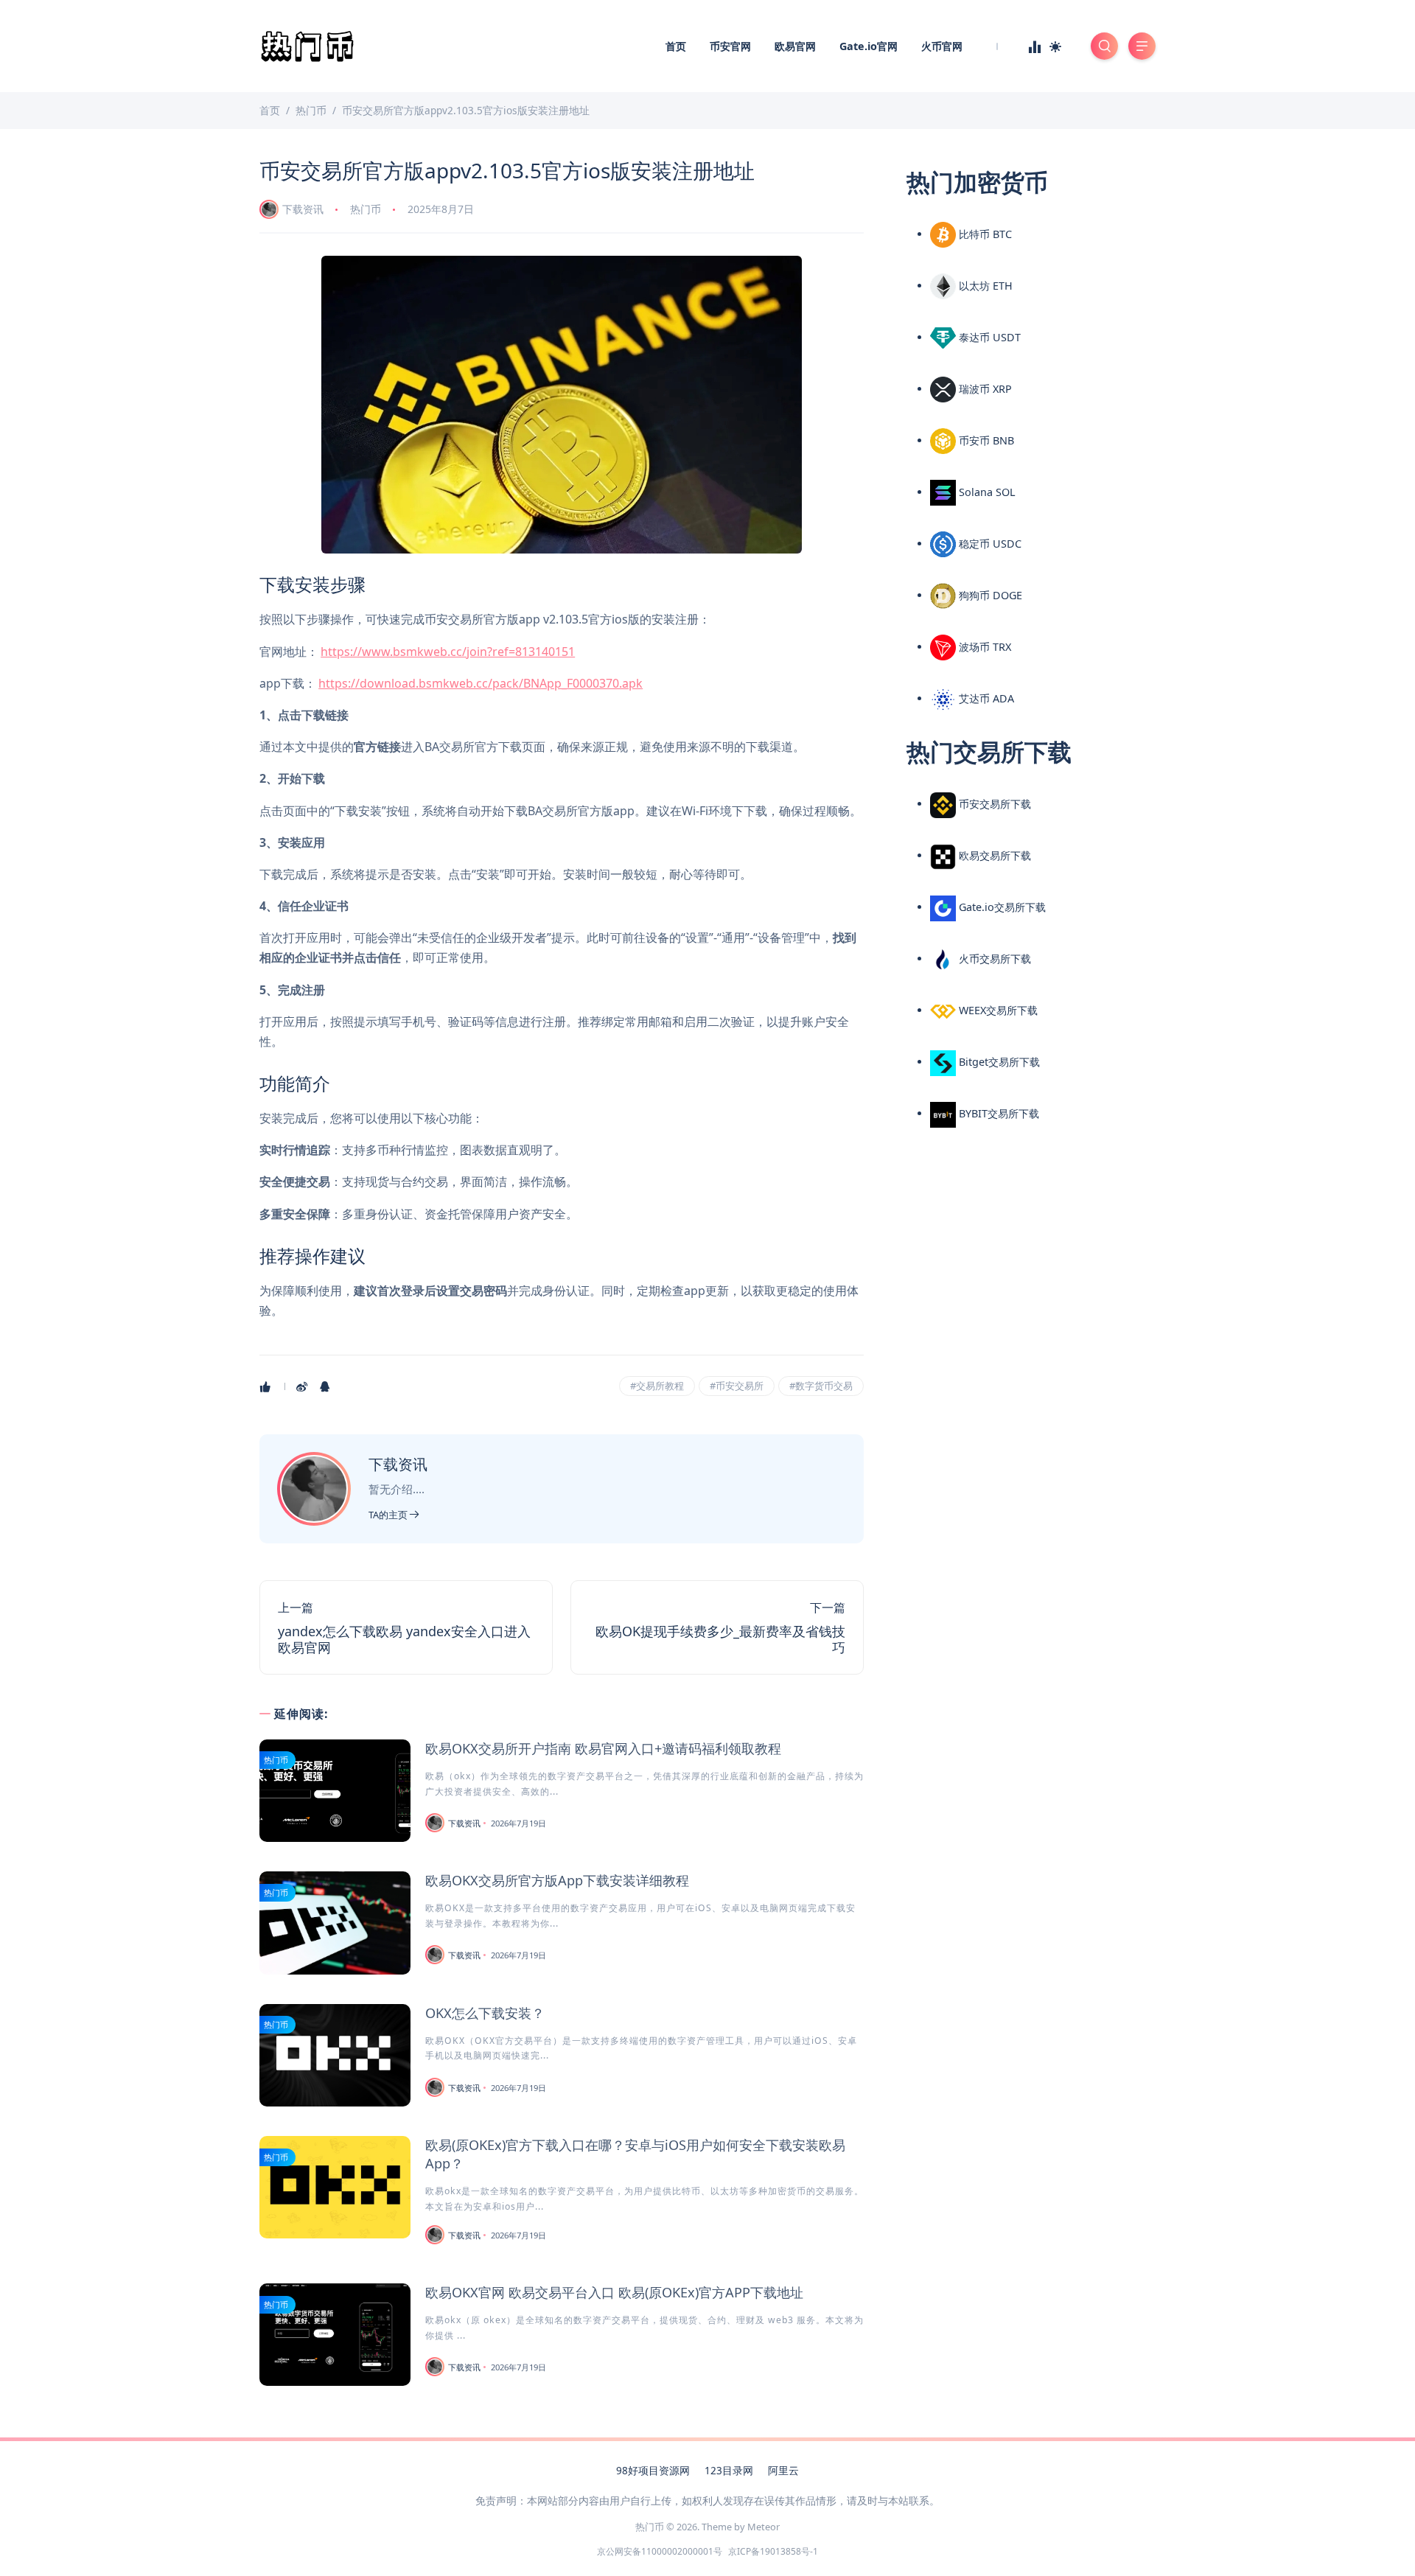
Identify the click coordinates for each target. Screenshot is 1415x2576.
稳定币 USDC (989, 544)
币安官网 (730, 46)
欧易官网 (795, 46)
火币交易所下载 (993, 959)
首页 (676, 46)
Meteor (764, 2527)
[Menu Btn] (1142, 46)
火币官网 (942, 46)
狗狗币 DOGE (989, 595)
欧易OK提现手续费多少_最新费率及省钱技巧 (720, 1639)
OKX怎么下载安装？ (485, 2013)
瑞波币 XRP (984, 389)
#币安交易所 (737, 1386)
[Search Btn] (1104, 46)
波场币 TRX (983, 647)
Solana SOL (986, 492)
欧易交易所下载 (993, 855)
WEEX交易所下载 (997, 1010)
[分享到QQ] (326, 1386)
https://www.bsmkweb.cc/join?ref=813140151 (448, 652)
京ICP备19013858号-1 (773, 2551)
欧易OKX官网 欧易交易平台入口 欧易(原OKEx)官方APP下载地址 (614, 2292)
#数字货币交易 (821, 1386)
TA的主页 (389, 1515)
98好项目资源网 (653, 2470)
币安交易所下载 (993, 804)
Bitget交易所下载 (998, 1062)
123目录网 (729, 2470)
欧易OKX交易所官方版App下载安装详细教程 (557, 1880)
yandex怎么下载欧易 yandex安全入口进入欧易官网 (404, 1639)
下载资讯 (303, 209)
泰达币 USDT (988, 337)
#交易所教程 (657, 1386)
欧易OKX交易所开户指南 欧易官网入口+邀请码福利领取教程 (603, 1748)
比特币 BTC (984, 234)
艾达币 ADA (985, 698)
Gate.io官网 (869, 46)
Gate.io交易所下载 (1001, 907)
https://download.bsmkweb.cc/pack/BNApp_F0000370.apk (481, 683)
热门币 (366, 209)
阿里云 (783, 2470)
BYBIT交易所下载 (998, 1113)
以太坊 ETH (984, 286)
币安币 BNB (985, 440)
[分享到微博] (303, 1386)
